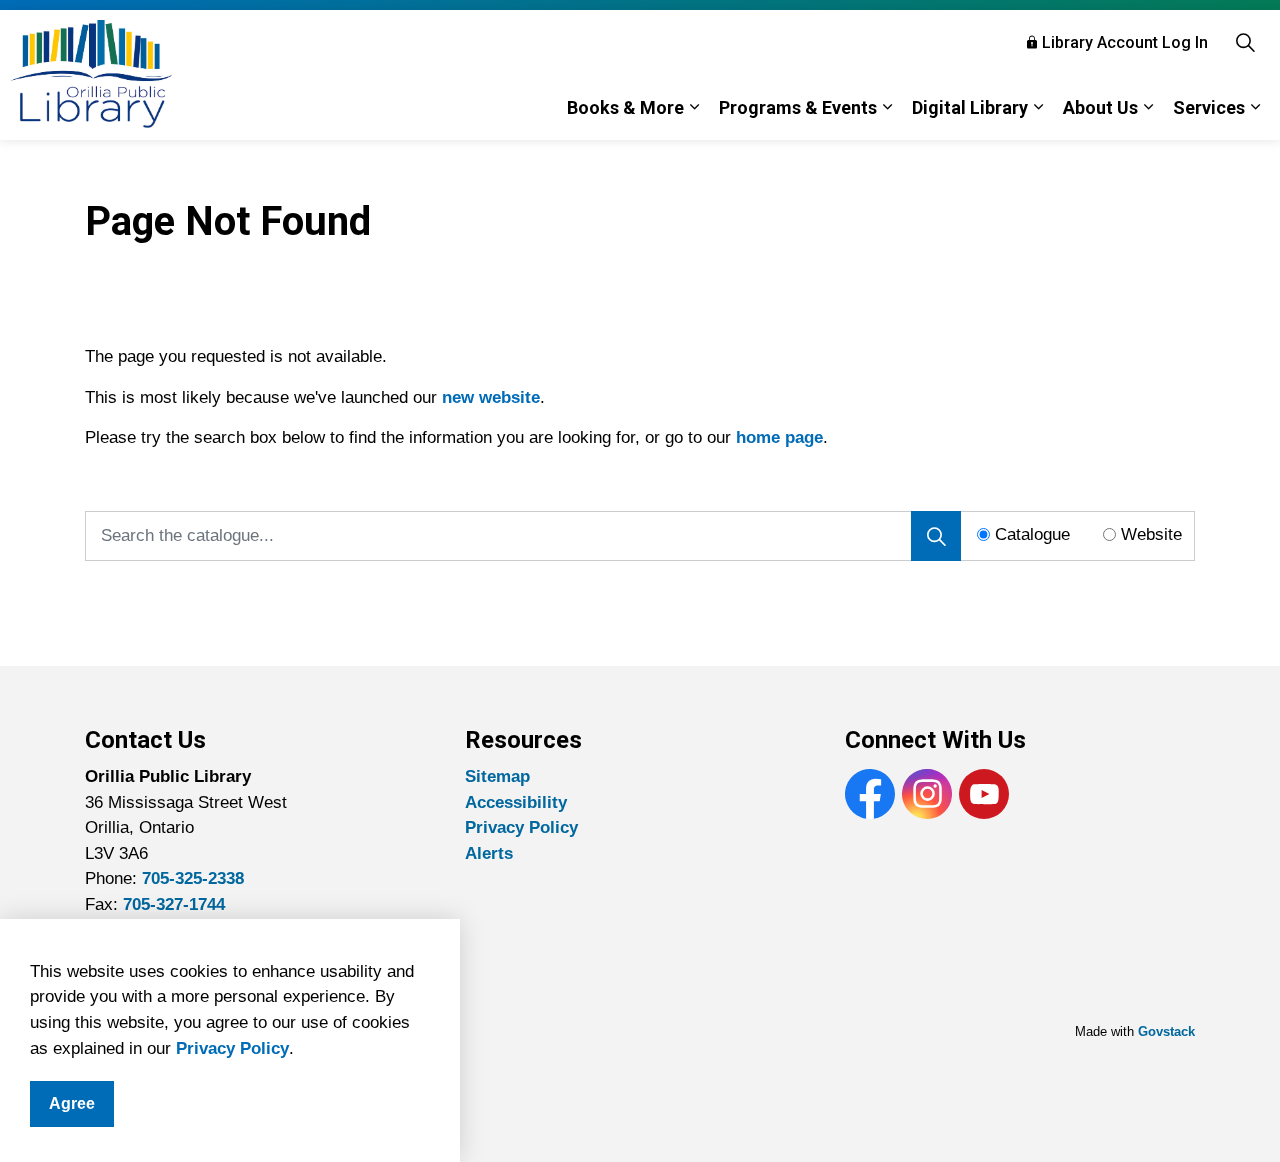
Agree (72, 1103)
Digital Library (970, 107)
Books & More (625, 107)
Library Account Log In (1125, 42)
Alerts (489, 853)
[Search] (936, 536)
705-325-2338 (193, 878)
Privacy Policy (232, 1048)
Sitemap (497, 776)
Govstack (1166, 1031)
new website (491, 397)
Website (1151, 534)
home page (779, 437)
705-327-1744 (174, 904)
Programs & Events (798, 107)
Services (1209, 107)
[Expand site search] (1245, 42)
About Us (1100, 107)
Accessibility (516, 802)
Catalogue (1032, 534)
